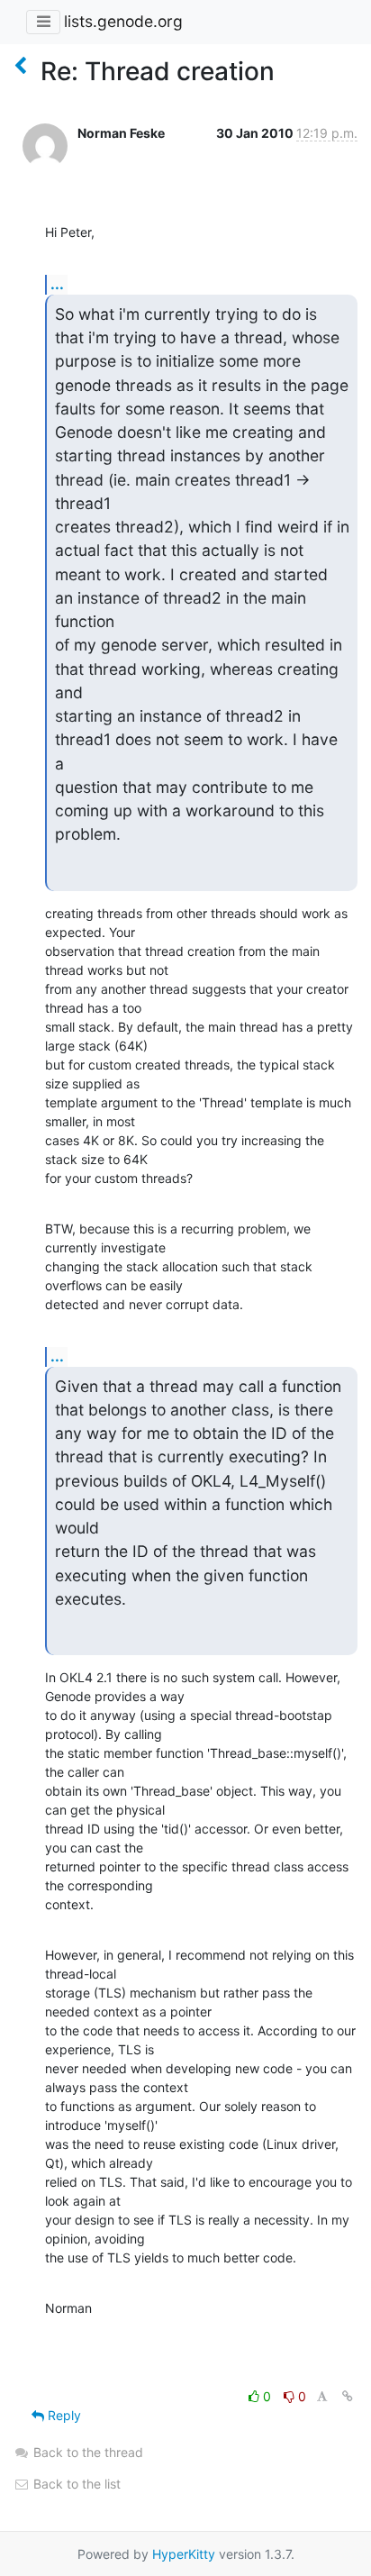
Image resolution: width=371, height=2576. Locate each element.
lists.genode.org (123, 21)
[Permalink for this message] (348, 2396)
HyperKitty (184, 2554)
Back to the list (75, 2484)
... (57, 284)
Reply (63, 2415)
